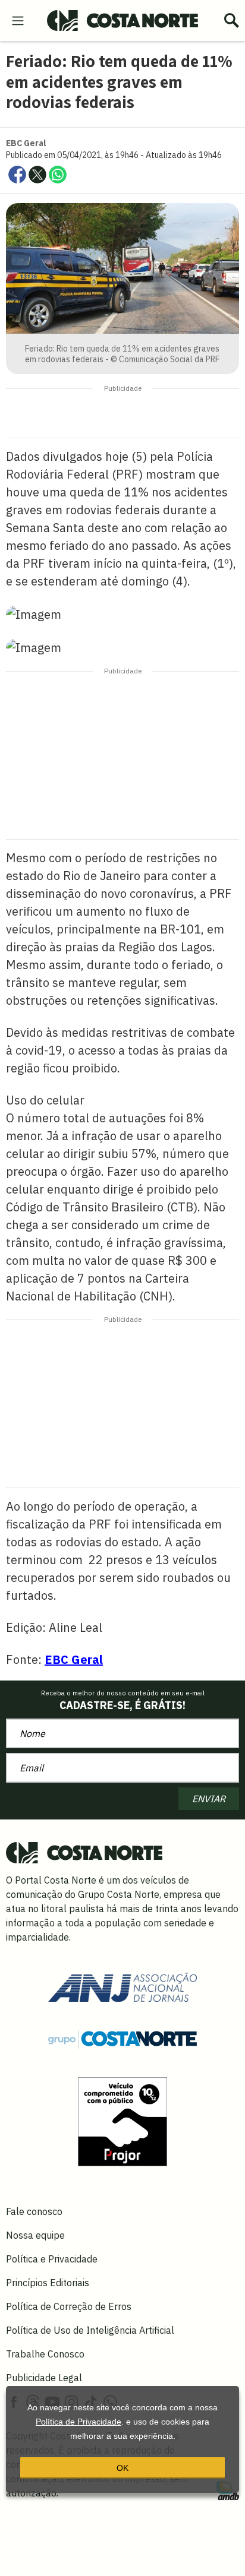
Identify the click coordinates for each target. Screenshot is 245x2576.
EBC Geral (74, 1659)
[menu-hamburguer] (18, 20)
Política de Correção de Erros (69, 2306)
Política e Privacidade (52, 2259)
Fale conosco (34, 2211)
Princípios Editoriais (48, 2283)
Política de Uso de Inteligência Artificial (90, 2330)
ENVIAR (209, 1799)
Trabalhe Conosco (45, 2354)
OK (122, 2468)
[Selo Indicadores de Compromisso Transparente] (122, 2121)
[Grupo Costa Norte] (122, 2038)
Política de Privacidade (78, 2422)
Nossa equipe (35, 2235)
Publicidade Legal (44, 2378)
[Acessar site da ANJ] (122, 1986)
